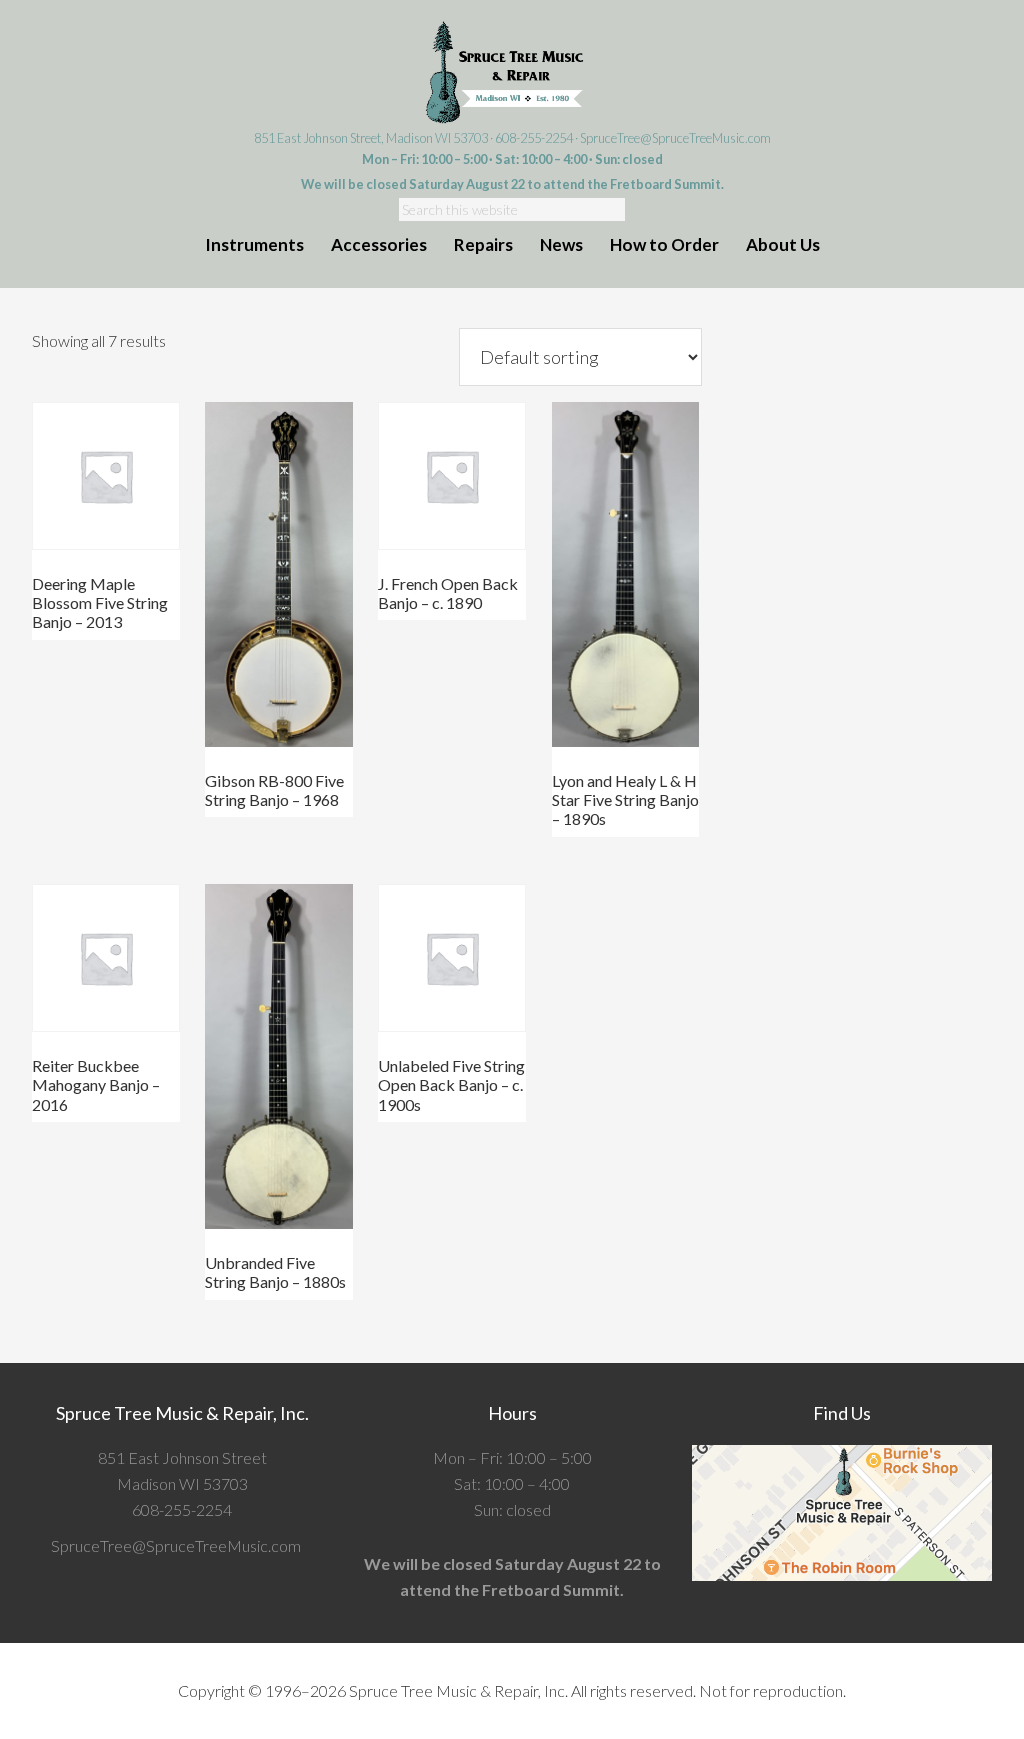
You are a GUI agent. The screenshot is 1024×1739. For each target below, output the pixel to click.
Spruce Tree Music (512, 73)
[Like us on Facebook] (307, 1545)
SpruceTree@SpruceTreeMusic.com (675, 138)
